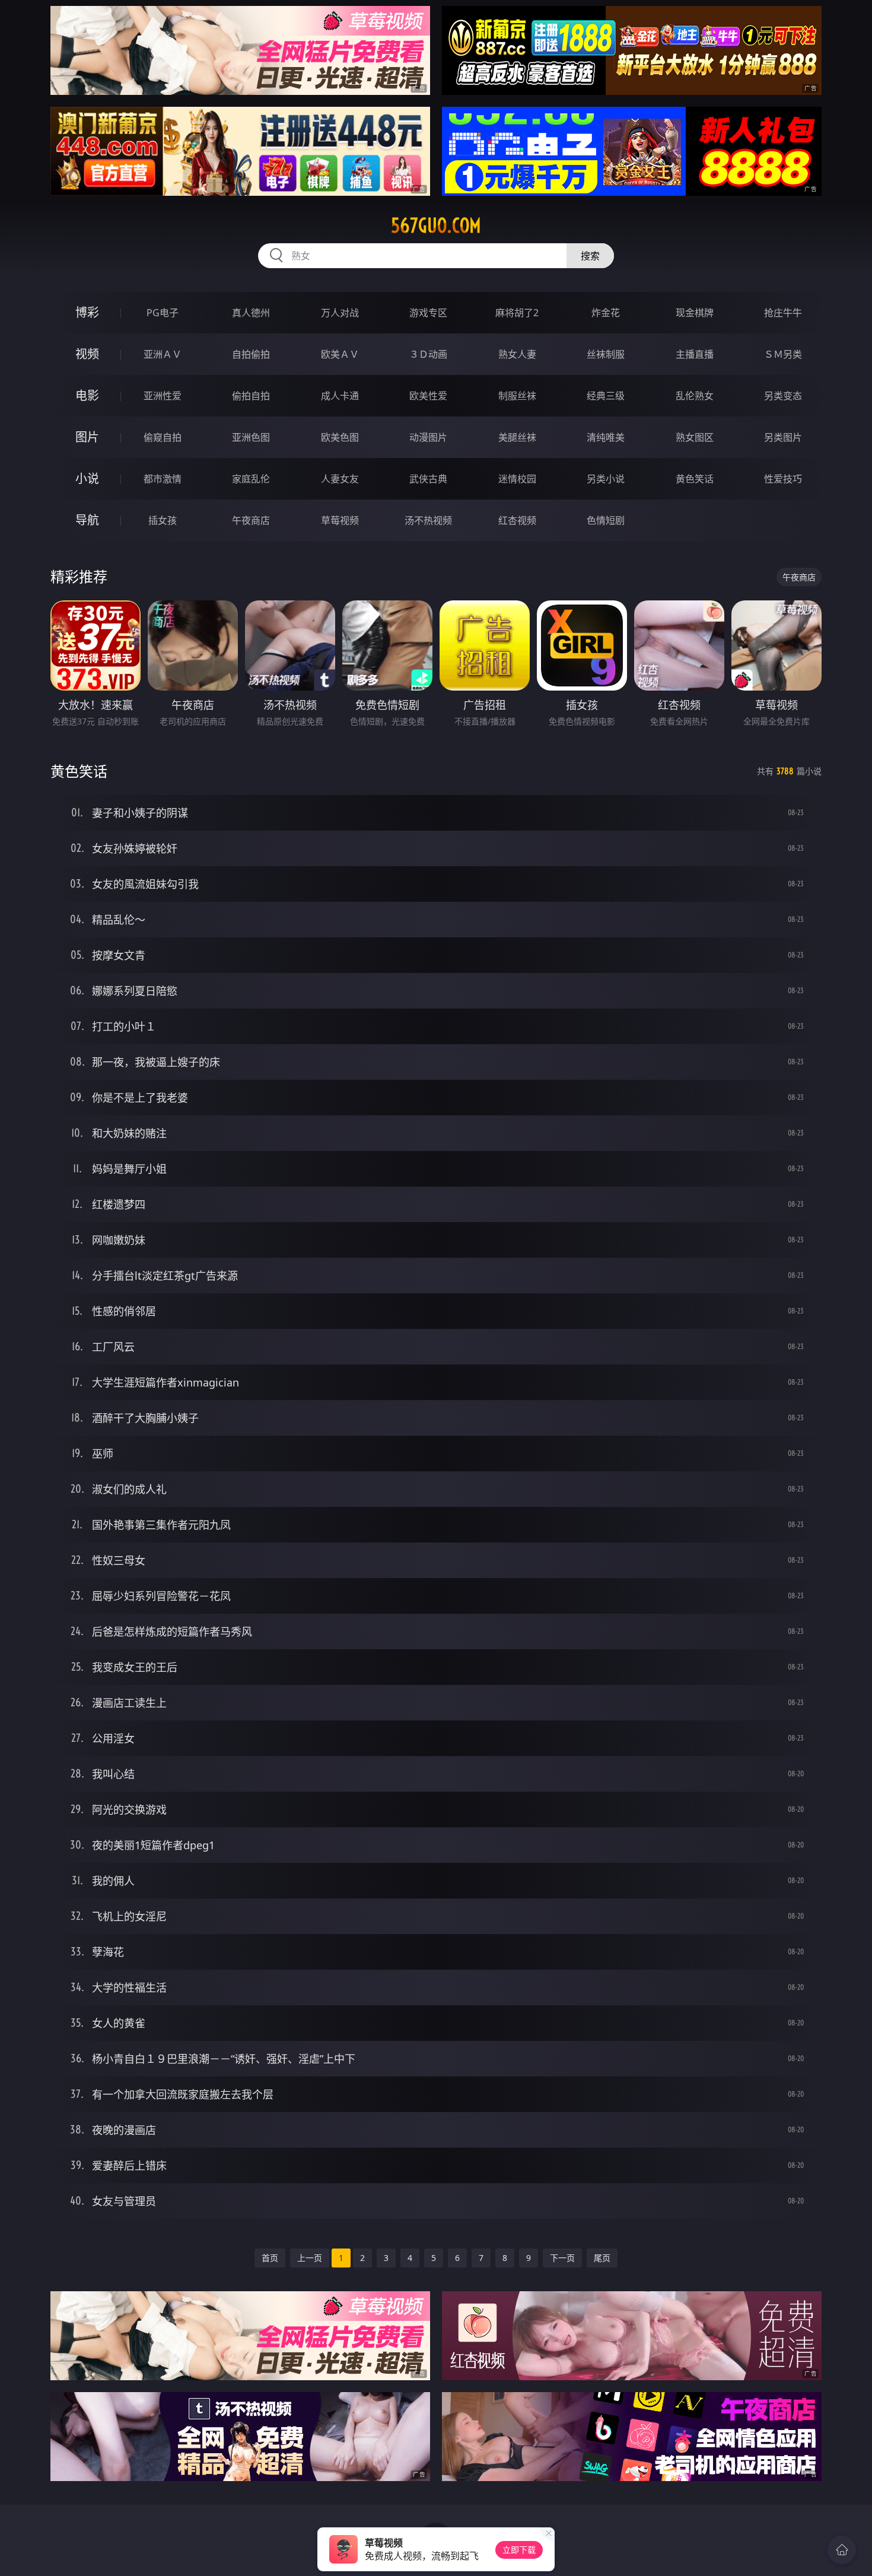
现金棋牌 (695, 313)
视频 (87, 354)
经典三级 (606, 396)
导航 (87, 520)
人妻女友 (340, 479)
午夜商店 (251, 520)
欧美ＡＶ (340, 354)
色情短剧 (606, 520)
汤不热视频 (428, 520)
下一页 (562, 2258)
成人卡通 (340, 396)
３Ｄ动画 (428, 354)
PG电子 (163, 313)
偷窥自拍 (163, 437)
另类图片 (783, 437)
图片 (87, 437)
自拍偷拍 (251, 354)
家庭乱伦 (251, 479)
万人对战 (340, 313)
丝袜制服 (606, 354)
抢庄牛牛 (783, 313)
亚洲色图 (251, 437)
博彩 (87, 312)
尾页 (602, 2258)
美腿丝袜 (517, 437)
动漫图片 (428, 437)
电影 (87, 395)
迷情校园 (517, 479)
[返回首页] (842, 2550)
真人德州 (251, 313)
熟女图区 (695, 437)
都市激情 (163, 479)
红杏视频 (517, 520)
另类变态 (783, 396)
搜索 (590, 256)
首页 (270, 2258)
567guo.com (436, 225)
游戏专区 (428, 313)
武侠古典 (428, 479)
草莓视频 (340, 520)
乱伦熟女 (695, 396)
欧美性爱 (428, 396)
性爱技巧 (783, 479)
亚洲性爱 (163, 396)
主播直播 (695, 354)
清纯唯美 (606, 437)
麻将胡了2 (517, 313)
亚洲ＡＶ (163, 354)
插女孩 (163, 520)
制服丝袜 (517, 396)
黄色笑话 (695, 479)
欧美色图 (340, 437)
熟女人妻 (517, 354)
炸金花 (606, 313)
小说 (87, 478)
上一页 (310, 2258)
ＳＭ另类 (783, 354)
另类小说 (606, 479)
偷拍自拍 (251, 396)
